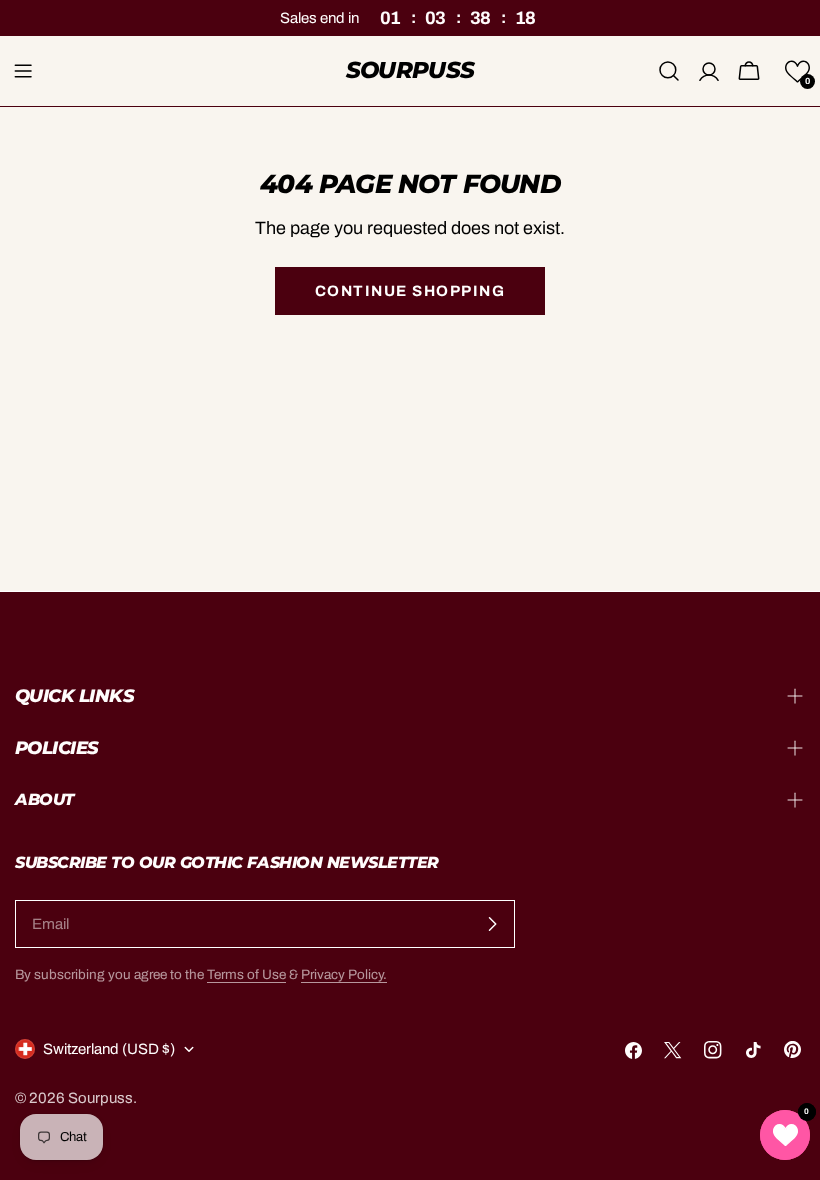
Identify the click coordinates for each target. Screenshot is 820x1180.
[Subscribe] (492, 924)
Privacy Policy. (344, 974)
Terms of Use (246, 974)
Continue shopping (410, 291)
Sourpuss (410, 70)
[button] (797, 71)
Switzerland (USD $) (109, 1049)
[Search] (669, 71)
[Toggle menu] (23, 71)
